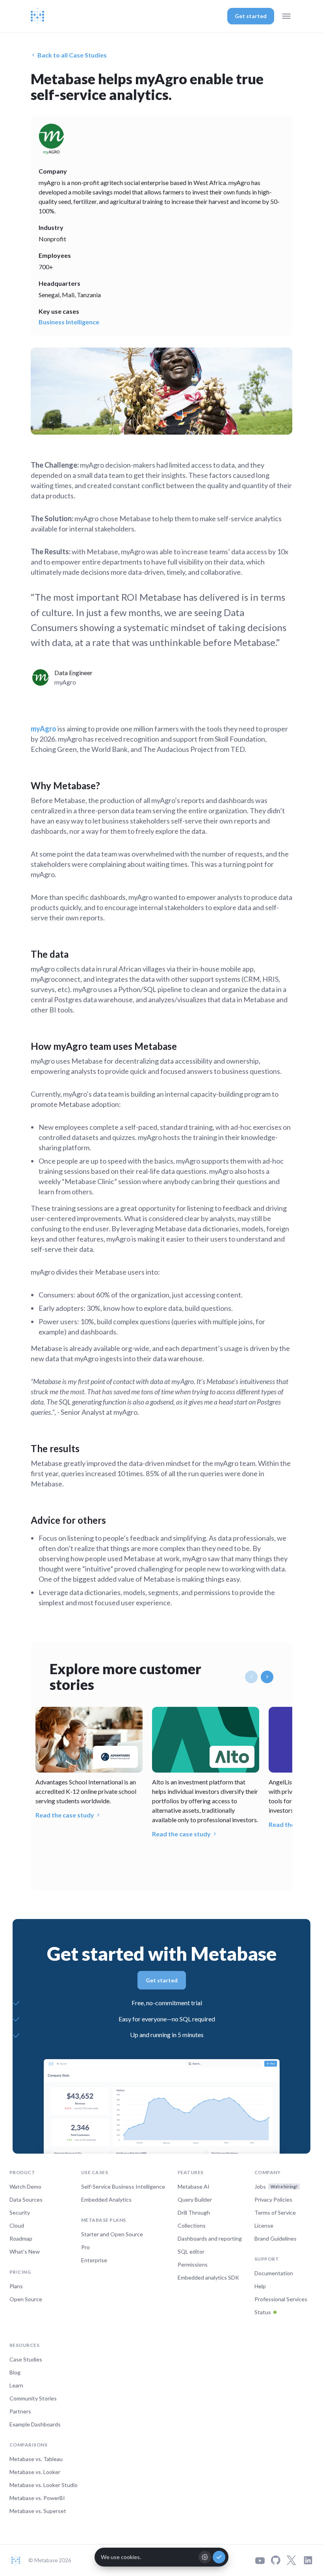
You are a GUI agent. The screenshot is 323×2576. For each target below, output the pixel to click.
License (264, 2225)
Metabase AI (194, 2186)
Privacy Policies (273, 2199)
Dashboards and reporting (210, 2238)
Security (20, 2212)
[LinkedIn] (308, 2560)
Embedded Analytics (106, 2199)
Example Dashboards (35, 2424)
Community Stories (33, 2398)
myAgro (44, 729)
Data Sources (26, 2199)
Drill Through (194, 2212)
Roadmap (21, 2238)
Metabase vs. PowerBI (37, 2498)
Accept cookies (219, 2557)
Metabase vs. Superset (38, 2511)
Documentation (274, 2273)
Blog (15, 2372)
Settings (205, 2557)
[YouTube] (260, 2560)
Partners (20, 2411)
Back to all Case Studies (72, 55)
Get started (251, 16)
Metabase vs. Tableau (36, 2459)
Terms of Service (275, 2212)
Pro (85, 2247)
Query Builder (195, 2199)
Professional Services (281, 2299)
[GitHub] (276, 2560)
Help (260, 2286)
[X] (291, 2560)
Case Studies (26, 2359)
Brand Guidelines (276, 2238)
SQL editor (191, 2251)
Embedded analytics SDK (208, 2277)
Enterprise (94, 2260)
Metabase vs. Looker (35, 2472)
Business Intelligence (69, 322)
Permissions (193, 2264)
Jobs (276, 2186)
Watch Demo (25, 2186)
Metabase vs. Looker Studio (44, 2485)
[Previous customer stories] (251, 1677)
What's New (25, 2251)
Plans (16, 2286)
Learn (16, 2385)
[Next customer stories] (267, 1677)
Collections (192, 2225)
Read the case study (65, 1815)
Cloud (17, 2225)
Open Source (26, 2299)
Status (263, 2312)
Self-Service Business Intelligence (123, 2186)
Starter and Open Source (112, 2234)
